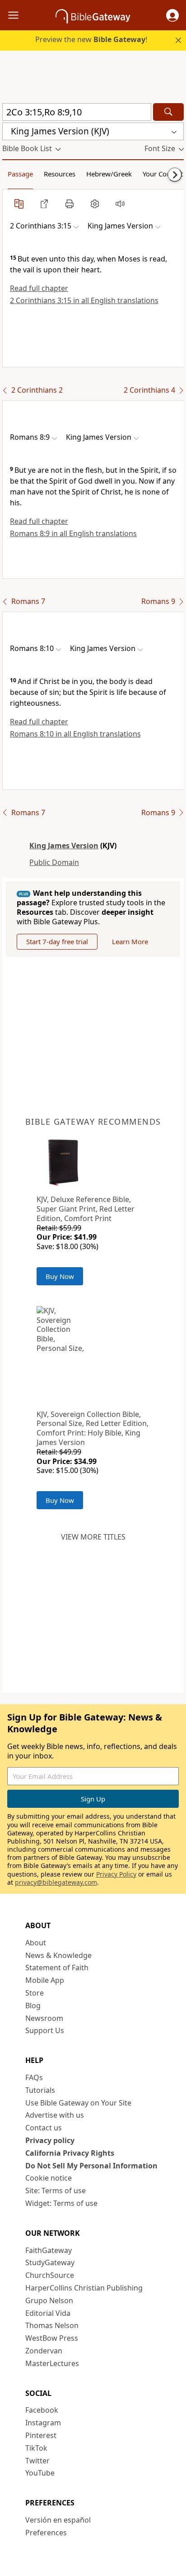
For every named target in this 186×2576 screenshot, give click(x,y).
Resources (60, 174)
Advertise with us (55, 2115)
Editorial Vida (48, 2313)
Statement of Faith (57, 1968)
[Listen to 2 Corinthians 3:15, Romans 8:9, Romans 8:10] (120, 204)
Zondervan (44, 2351)
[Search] (168, 112)
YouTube (40, 2473)
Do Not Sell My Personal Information (91, 2166)
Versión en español (58, 2520)
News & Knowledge (58, 1955)
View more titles (93, 1537)
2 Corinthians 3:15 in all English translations (84, 300)
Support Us (45, 2030)
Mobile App (45, 1980)
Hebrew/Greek (109, 174)
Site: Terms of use (56, 2191)
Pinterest (41, 2435)
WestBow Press (52, 2338)
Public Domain (54, 862)
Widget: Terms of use (61, 2203)
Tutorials (40, 2090)
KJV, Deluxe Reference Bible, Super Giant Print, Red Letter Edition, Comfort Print (86, 1209)
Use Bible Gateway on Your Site (78, 2103)
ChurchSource (50, 2275)
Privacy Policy (116, 1874)
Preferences (46, 2533)
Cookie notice (49, 2178)
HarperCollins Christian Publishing (84, 2288)
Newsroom (44, 2018)
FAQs (34, 2077)
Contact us (44, 2128)
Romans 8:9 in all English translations (73, 533)
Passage (20, 174)
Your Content (163, 174)
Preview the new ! (91, 39)
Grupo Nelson (49, 2300)
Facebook (42, 2410)
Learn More (130, 941)
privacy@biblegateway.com (56, 1882)
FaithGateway (49, 2250)
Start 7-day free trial (57, 941)
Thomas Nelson (52, 2325)
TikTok (36, 2448)
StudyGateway (50, 2262)
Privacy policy (50, 2140)
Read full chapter (39, 288)
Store (35, 1993)
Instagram (43, 2423)
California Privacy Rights (70, 2153)
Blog (33, 2006)
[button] (172, 15)
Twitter (37, 2461)
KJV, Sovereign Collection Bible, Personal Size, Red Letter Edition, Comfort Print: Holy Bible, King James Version (93, 1428)
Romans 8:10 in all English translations (75, 734)
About (36, 1943)
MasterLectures (52, 2363)
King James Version (64, 846)
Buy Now (60, 1276)
